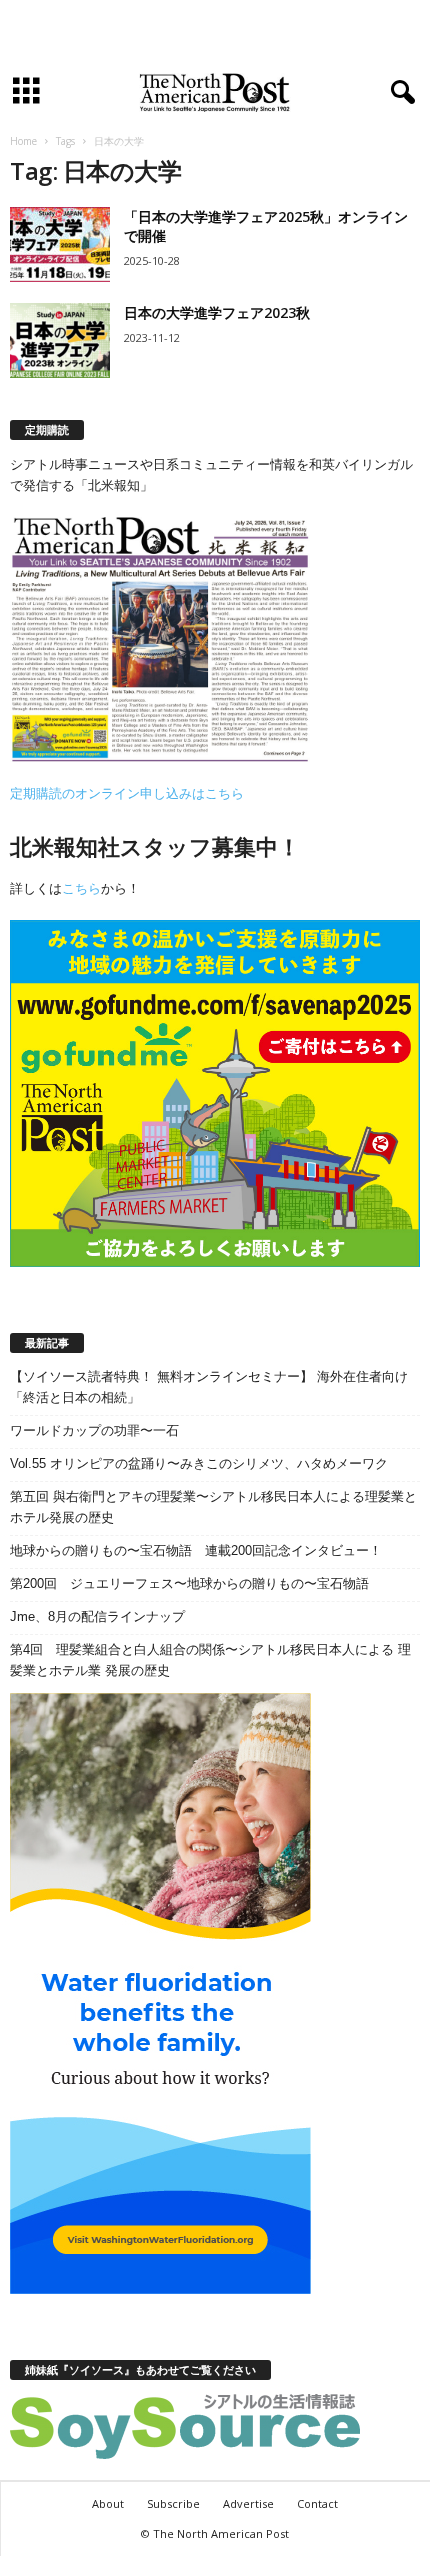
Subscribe (173, 2503)
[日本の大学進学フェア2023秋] (60, 340)
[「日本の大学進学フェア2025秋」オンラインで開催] (60, 244)
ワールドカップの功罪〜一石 (94, 1430)
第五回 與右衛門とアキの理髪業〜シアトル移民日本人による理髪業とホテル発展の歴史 (213, 1507)
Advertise (248, 2503)
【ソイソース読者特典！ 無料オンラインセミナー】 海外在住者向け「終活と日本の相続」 (209, 1387)
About (108, 2503)
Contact (317, 2503)
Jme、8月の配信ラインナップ (97, 1616)
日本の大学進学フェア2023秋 (217, 312)
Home (23, 141)
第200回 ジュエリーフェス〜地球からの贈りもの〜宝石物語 (189, 1583)
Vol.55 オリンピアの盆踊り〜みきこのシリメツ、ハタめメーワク (199, 1463)
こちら (81, 888)
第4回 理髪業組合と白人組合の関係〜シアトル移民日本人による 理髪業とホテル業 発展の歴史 (210, 1660)
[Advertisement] (215, 33)
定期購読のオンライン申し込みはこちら (127, 793)
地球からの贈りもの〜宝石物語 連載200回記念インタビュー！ (196, 1550)
